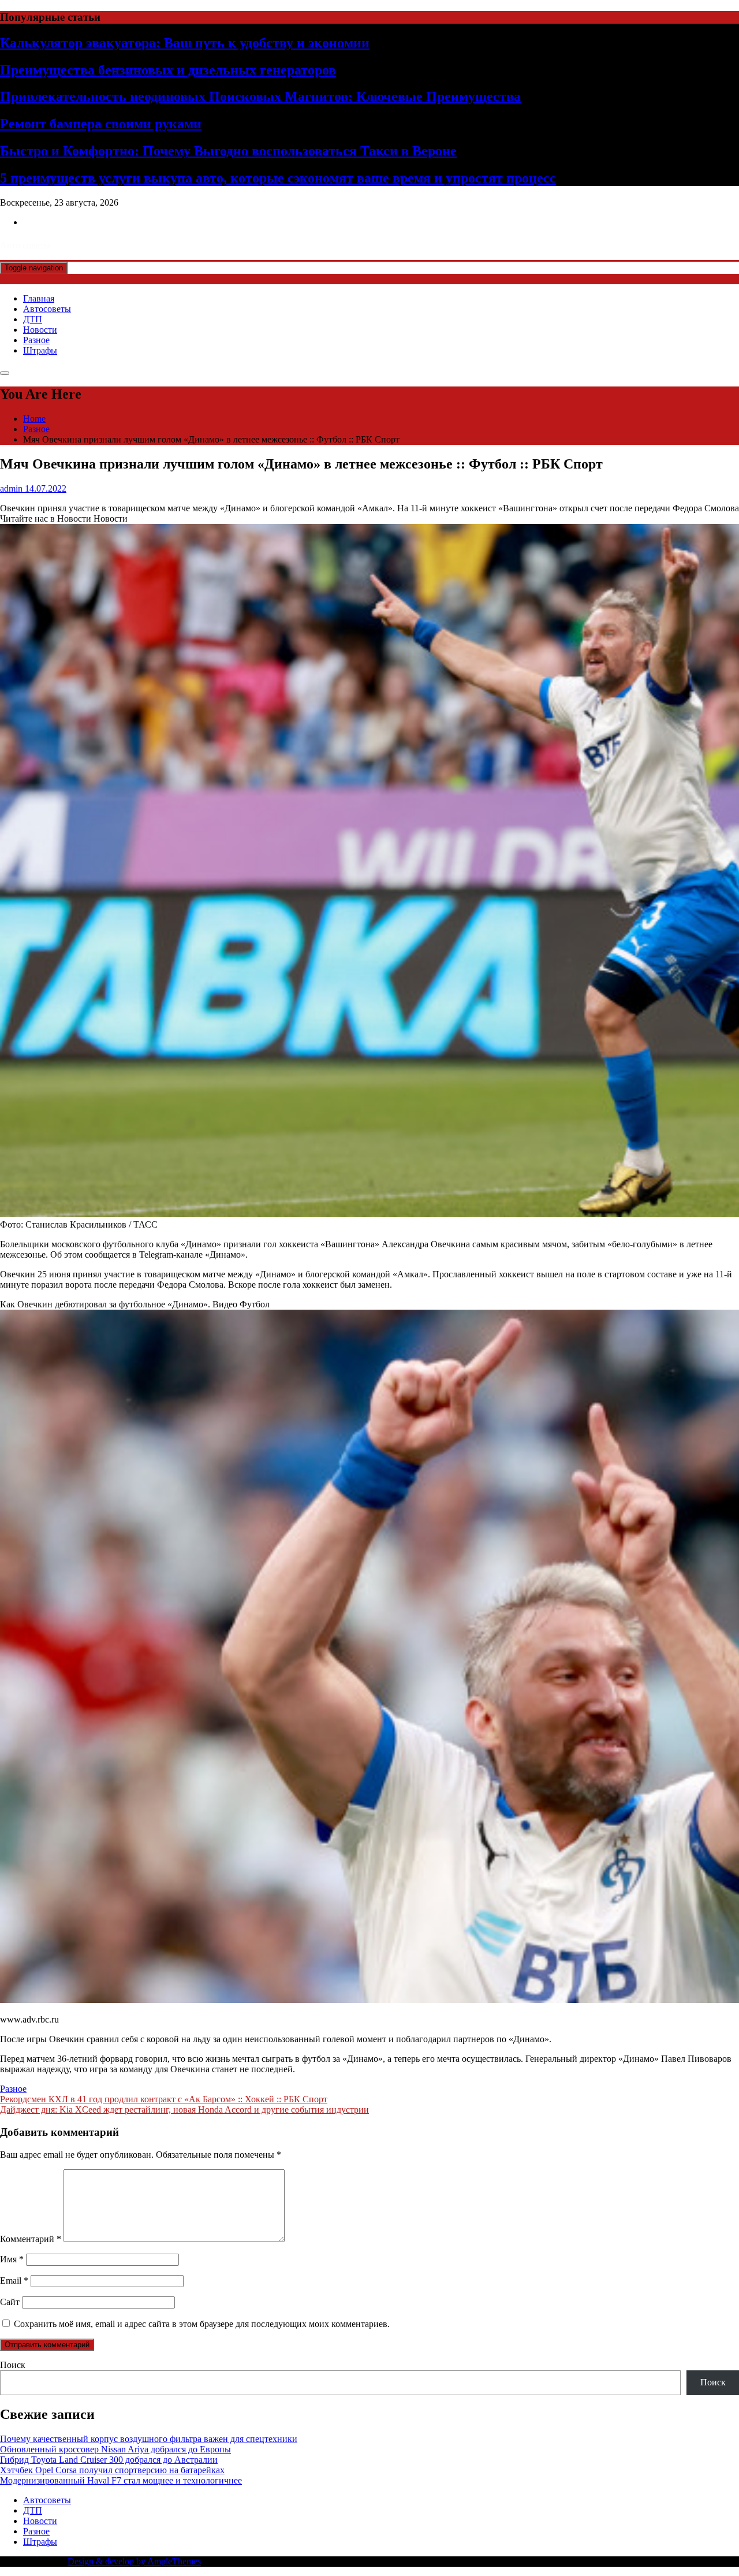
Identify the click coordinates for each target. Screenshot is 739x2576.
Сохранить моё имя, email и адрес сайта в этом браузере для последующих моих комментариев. (202, 2324)
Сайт (10, 2302)
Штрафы (40, 350)
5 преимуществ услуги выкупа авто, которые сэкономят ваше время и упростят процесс (278, 178)
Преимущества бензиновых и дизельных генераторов (168, 70)
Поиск (13, 2365)
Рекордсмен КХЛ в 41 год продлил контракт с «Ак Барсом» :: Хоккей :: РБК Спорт (164, 2099)
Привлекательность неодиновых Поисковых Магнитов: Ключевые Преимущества (260, 96)
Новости (40, 330)
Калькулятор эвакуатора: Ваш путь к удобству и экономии (185, 43)
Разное (36, 340)
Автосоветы (47, 309)
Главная (39, 298)
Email (14, 2281)
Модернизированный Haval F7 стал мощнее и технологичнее (121, 2480)
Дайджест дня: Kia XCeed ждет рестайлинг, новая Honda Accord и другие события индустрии (184, 2110)
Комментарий (31, 2239)
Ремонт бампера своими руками (101, 124)
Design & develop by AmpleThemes (134, 2561)
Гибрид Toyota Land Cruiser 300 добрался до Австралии (109, 2460)
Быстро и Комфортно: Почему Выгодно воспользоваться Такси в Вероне (228, 151)
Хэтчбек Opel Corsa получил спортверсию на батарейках (112, 2470)
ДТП (33, 319)
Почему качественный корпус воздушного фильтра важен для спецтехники (149, 2439)
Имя (12, 2259)
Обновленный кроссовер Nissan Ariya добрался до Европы (115, 2449)
